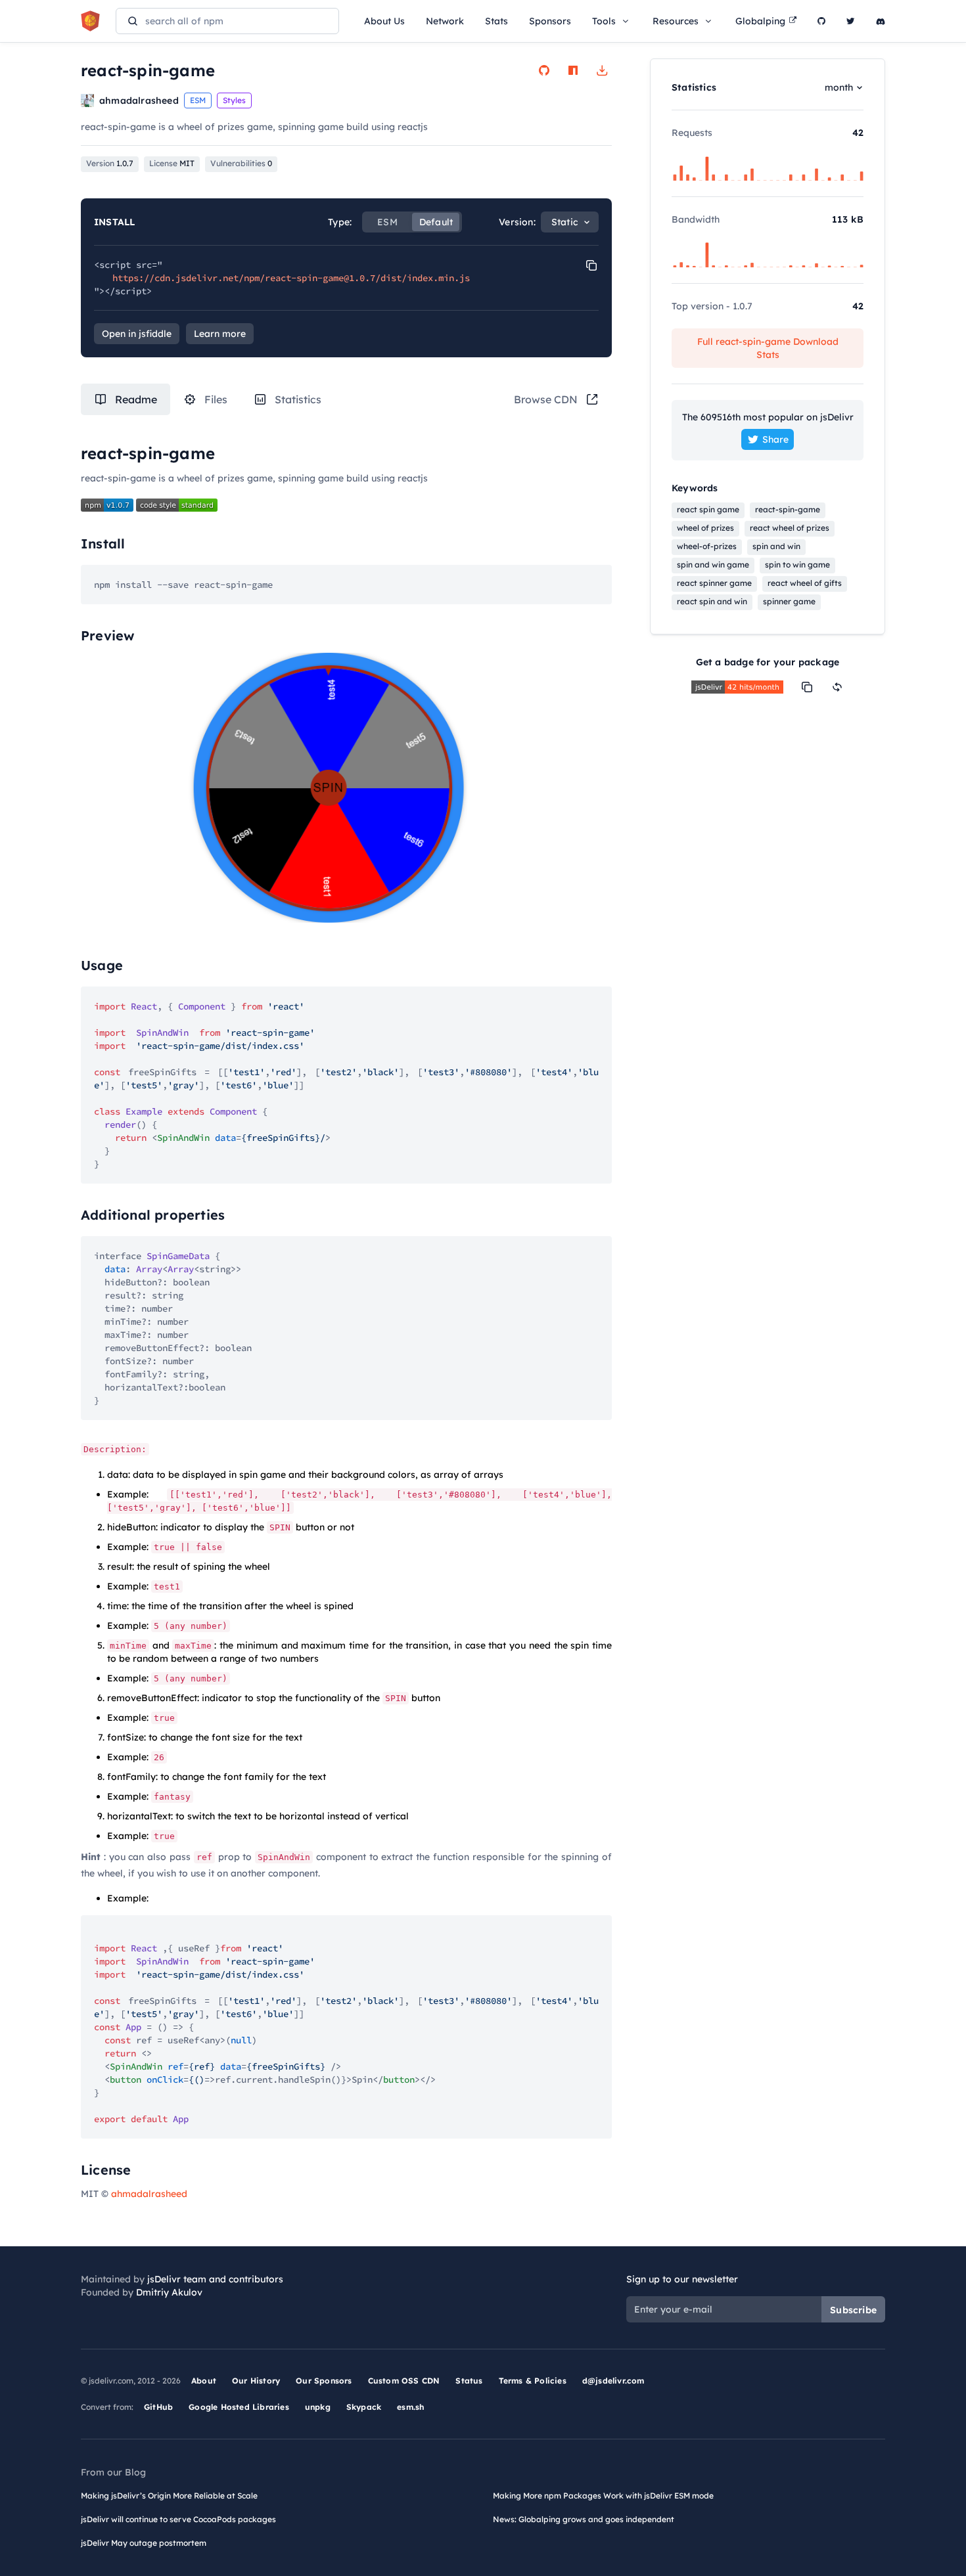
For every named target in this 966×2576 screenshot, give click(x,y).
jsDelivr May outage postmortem (144, 2543)
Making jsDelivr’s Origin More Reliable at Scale (169, 2496)
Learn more (220, 334)
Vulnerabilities (241, 163)
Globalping (760, 21)
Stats (496, 21)
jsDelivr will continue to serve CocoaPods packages (178, 2519)
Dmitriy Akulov (169, 2292)
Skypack (364, 2407)
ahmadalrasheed (149, 2194)
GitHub (158, 2407)
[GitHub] (821, 21)
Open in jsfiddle (137, 334)
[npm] (573, 70)
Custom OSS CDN (404, 2381)
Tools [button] (604, 21)
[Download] (602, 70)
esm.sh (410, 2407)
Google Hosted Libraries (239, 2407)
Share (775, 439)
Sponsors (550, 21)
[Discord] (881, 21)
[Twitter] (851, 21)
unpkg (318, 2407)
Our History (256, 2381)
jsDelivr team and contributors (215, 2279)
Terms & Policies (533, 2381)
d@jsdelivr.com (613, 2381)
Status (469, 2381)
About (204, 2381)
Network (445, 21)
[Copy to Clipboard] (591, 265)
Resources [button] (676, 21)
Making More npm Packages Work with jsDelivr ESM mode (603, 2496)
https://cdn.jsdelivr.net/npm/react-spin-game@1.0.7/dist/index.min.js (291, 278)
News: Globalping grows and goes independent (584, 2519)
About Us (384, 21)
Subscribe (853, 2310)
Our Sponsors (324, 2381)
